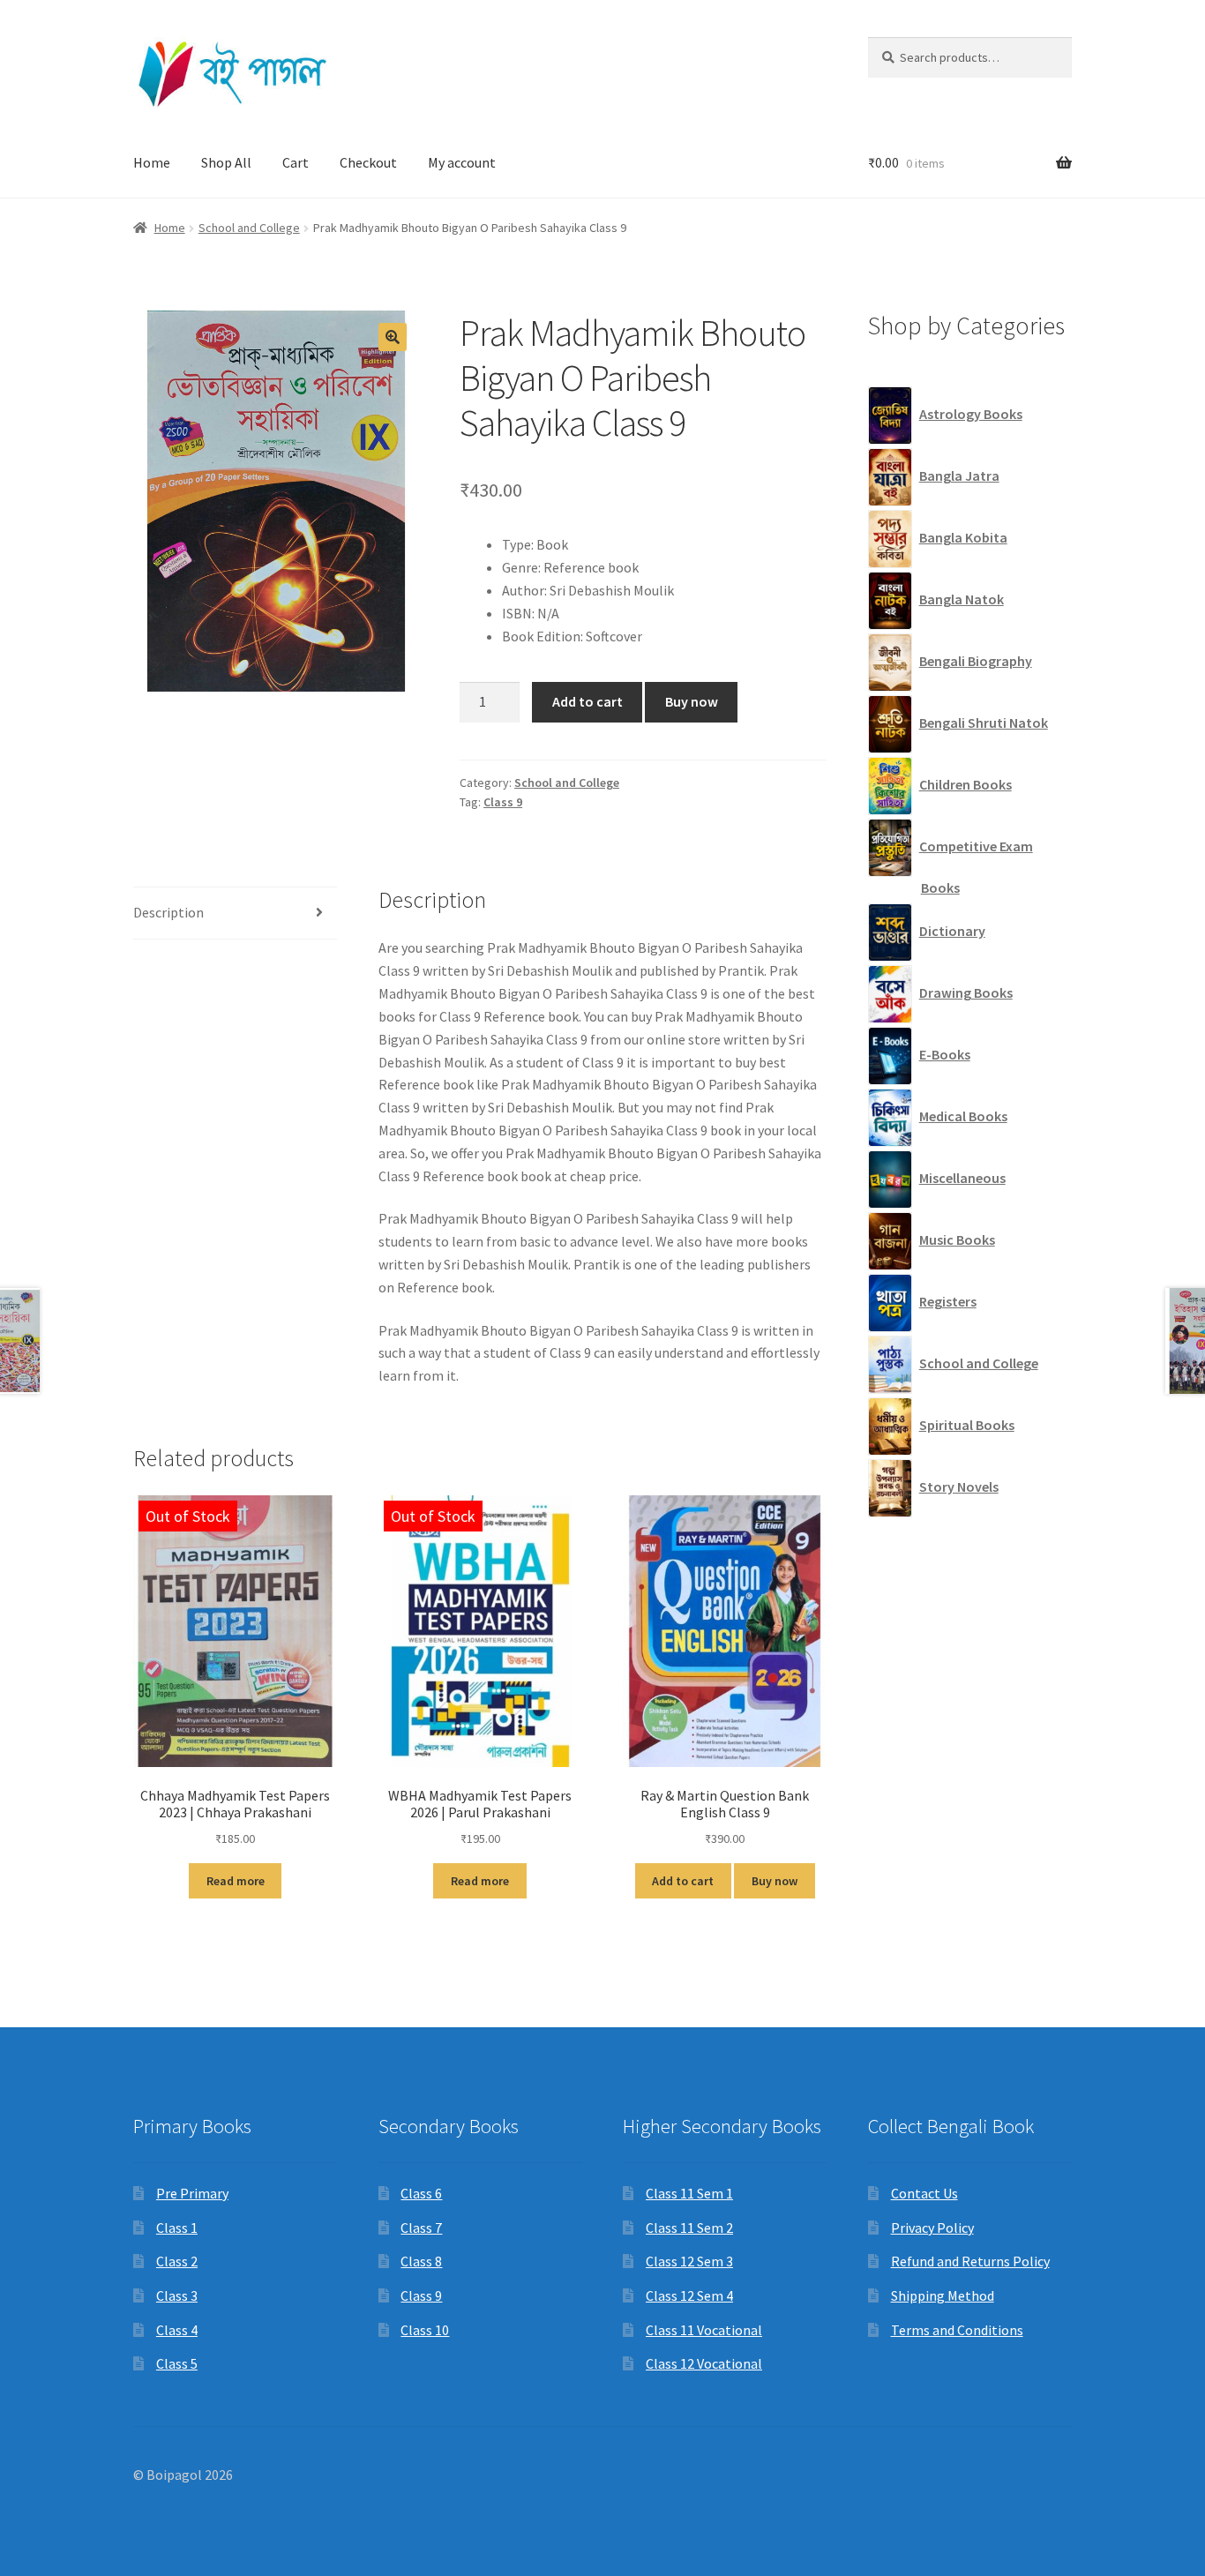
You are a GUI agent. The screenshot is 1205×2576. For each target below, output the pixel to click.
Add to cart (588, 701)
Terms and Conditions (957, 2330)
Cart (296, 162)
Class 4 (177, 2330)
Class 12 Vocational (704, 2363)
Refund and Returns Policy (970, 2261)
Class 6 (421, 2193)
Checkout (368, 162)
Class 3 (177, 2295)
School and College (249, 228)
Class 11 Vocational (704, 2330)
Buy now (692, 701)
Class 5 (177, 2363)
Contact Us (924, 2193)
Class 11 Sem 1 (689, 2193)
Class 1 (177, 2228)
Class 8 (421, 2261)
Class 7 (421, 2228)
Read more (236, 1881)
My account (462, 162)
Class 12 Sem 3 (689, 2261)
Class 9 (503, 802)
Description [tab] (168, 912)
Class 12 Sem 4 (689, 2295)
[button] (393, 337)
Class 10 (425, 2330)
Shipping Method (943, 2295)
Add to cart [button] (683, 1881)
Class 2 (177, 2261)
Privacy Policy (932, 2228)
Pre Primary (192, 2193)
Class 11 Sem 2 (689, 2228)
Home (152, 162)
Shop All (226, 162)
